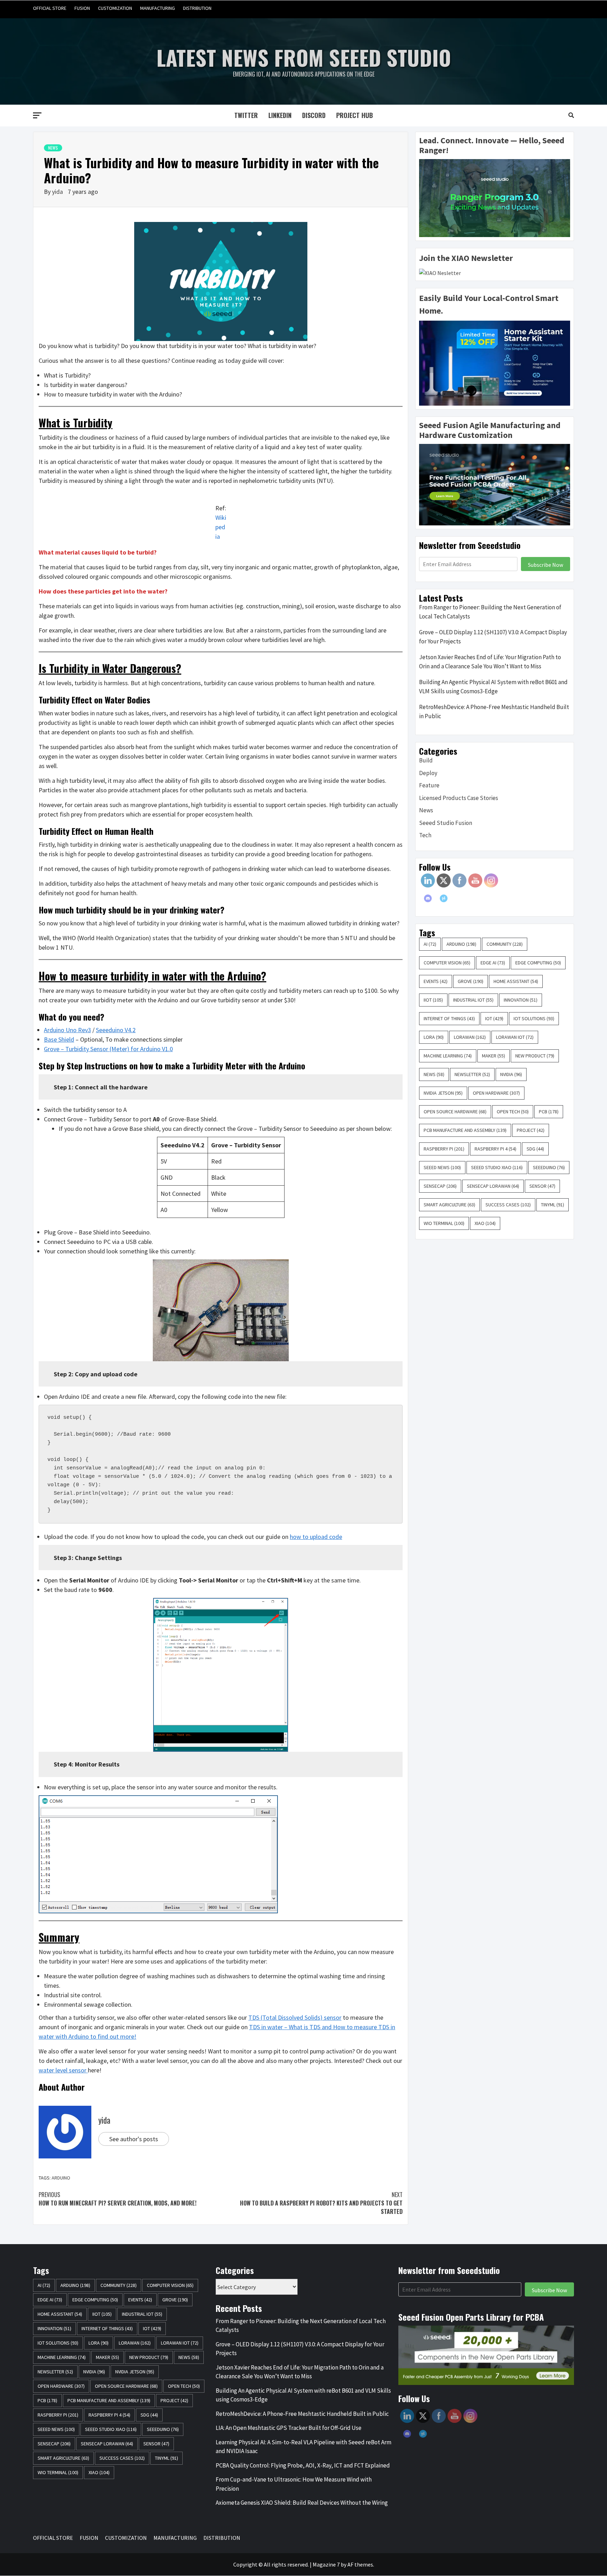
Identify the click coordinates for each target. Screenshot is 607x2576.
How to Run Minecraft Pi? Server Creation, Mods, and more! (118, 2199)
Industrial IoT (473, 1000)
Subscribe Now (546, 565)
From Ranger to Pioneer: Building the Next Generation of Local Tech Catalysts (490, 612)
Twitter (246, 115)
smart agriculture (449, 1205)
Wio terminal (444, 1223)
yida (58, 192)
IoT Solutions (534, 1018)
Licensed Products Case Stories (459, 798)
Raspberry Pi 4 (495, 1149)
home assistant (516, 981)
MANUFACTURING (158, 8)
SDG (535, 1149)
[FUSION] (528, 8)
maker (494, 1056)
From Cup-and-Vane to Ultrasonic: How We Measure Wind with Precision (294, 2484)
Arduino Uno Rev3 (67, 1030)
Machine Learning (448, 1056)
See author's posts (134, 2139)
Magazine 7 (326, 2564)
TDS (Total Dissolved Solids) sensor (295, 2017)
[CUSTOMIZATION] (541, 8)
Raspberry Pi (444, 1149)
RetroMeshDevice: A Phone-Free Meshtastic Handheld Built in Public (494, 712)
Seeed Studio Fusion (446, 823)
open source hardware (455, 1112)
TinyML (553, 1205)
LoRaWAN (470, 1037)
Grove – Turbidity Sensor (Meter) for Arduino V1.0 (108, 1049)
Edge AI (493, 963)
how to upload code (316, 1537)
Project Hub (355, 115)
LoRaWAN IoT (515, 1037)
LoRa (434, 1037)
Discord (314, 115)
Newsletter (472, 1074)
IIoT (433, 1000)
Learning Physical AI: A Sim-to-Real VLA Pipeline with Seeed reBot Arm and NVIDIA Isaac (303, 2447)
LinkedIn (280, 115)
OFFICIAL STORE (50, 8)
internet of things (449, 1018)
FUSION (82, 8)
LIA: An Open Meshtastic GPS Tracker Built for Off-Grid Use (289, 2428)
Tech (425, 835)
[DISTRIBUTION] (568, 8)
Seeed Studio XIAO (497, 1167)
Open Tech (513, 1112)
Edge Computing (538, 963)
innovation (521, 1000)
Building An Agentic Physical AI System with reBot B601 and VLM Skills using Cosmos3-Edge (493, 687)
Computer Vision (447, 963)
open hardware (496, 1093)
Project (531, 1130)
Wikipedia (221, 527)
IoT (494, 1018)
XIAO (485, 1223)
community (505, 944)
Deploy (428, 773)
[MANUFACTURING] (554, 8)
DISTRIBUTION (197, 8)
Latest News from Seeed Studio (304, 57)
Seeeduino (549, 1167)
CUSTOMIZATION (115, 8)
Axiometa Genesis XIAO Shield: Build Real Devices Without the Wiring (302, 2503)
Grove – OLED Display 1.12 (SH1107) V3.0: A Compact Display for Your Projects (493, 637)
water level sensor (63, 2070)
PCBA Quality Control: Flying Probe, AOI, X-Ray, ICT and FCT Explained (303, 2465)
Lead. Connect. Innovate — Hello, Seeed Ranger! (492, 145)
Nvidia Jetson (443, 1093)
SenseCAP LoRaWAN (493, 1186)
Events (436, 981)
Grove (471, 981)
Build (426, 760)
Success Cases (508, 1205)
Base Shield (59, 1039)
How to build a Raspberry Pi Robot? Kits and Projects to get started (321, 2203)
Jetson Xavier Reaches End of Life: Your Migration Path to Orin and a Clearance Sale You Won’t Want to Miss (490, 662)
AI (430, 944)
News (53, 148)
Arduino (61, 2178)
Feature (429, 785)
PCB (549, 1112)
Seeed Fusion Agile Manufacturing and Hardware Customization (490, 430)
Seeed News (442, 1167)
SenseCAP (440, 1186)
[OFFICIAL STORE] (514, 8)
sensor (542, 1186)
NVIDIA (511, 1074)
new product (535, 1056)
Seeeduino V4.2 (116, 1030)
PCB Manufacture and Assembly (465, 1130)
